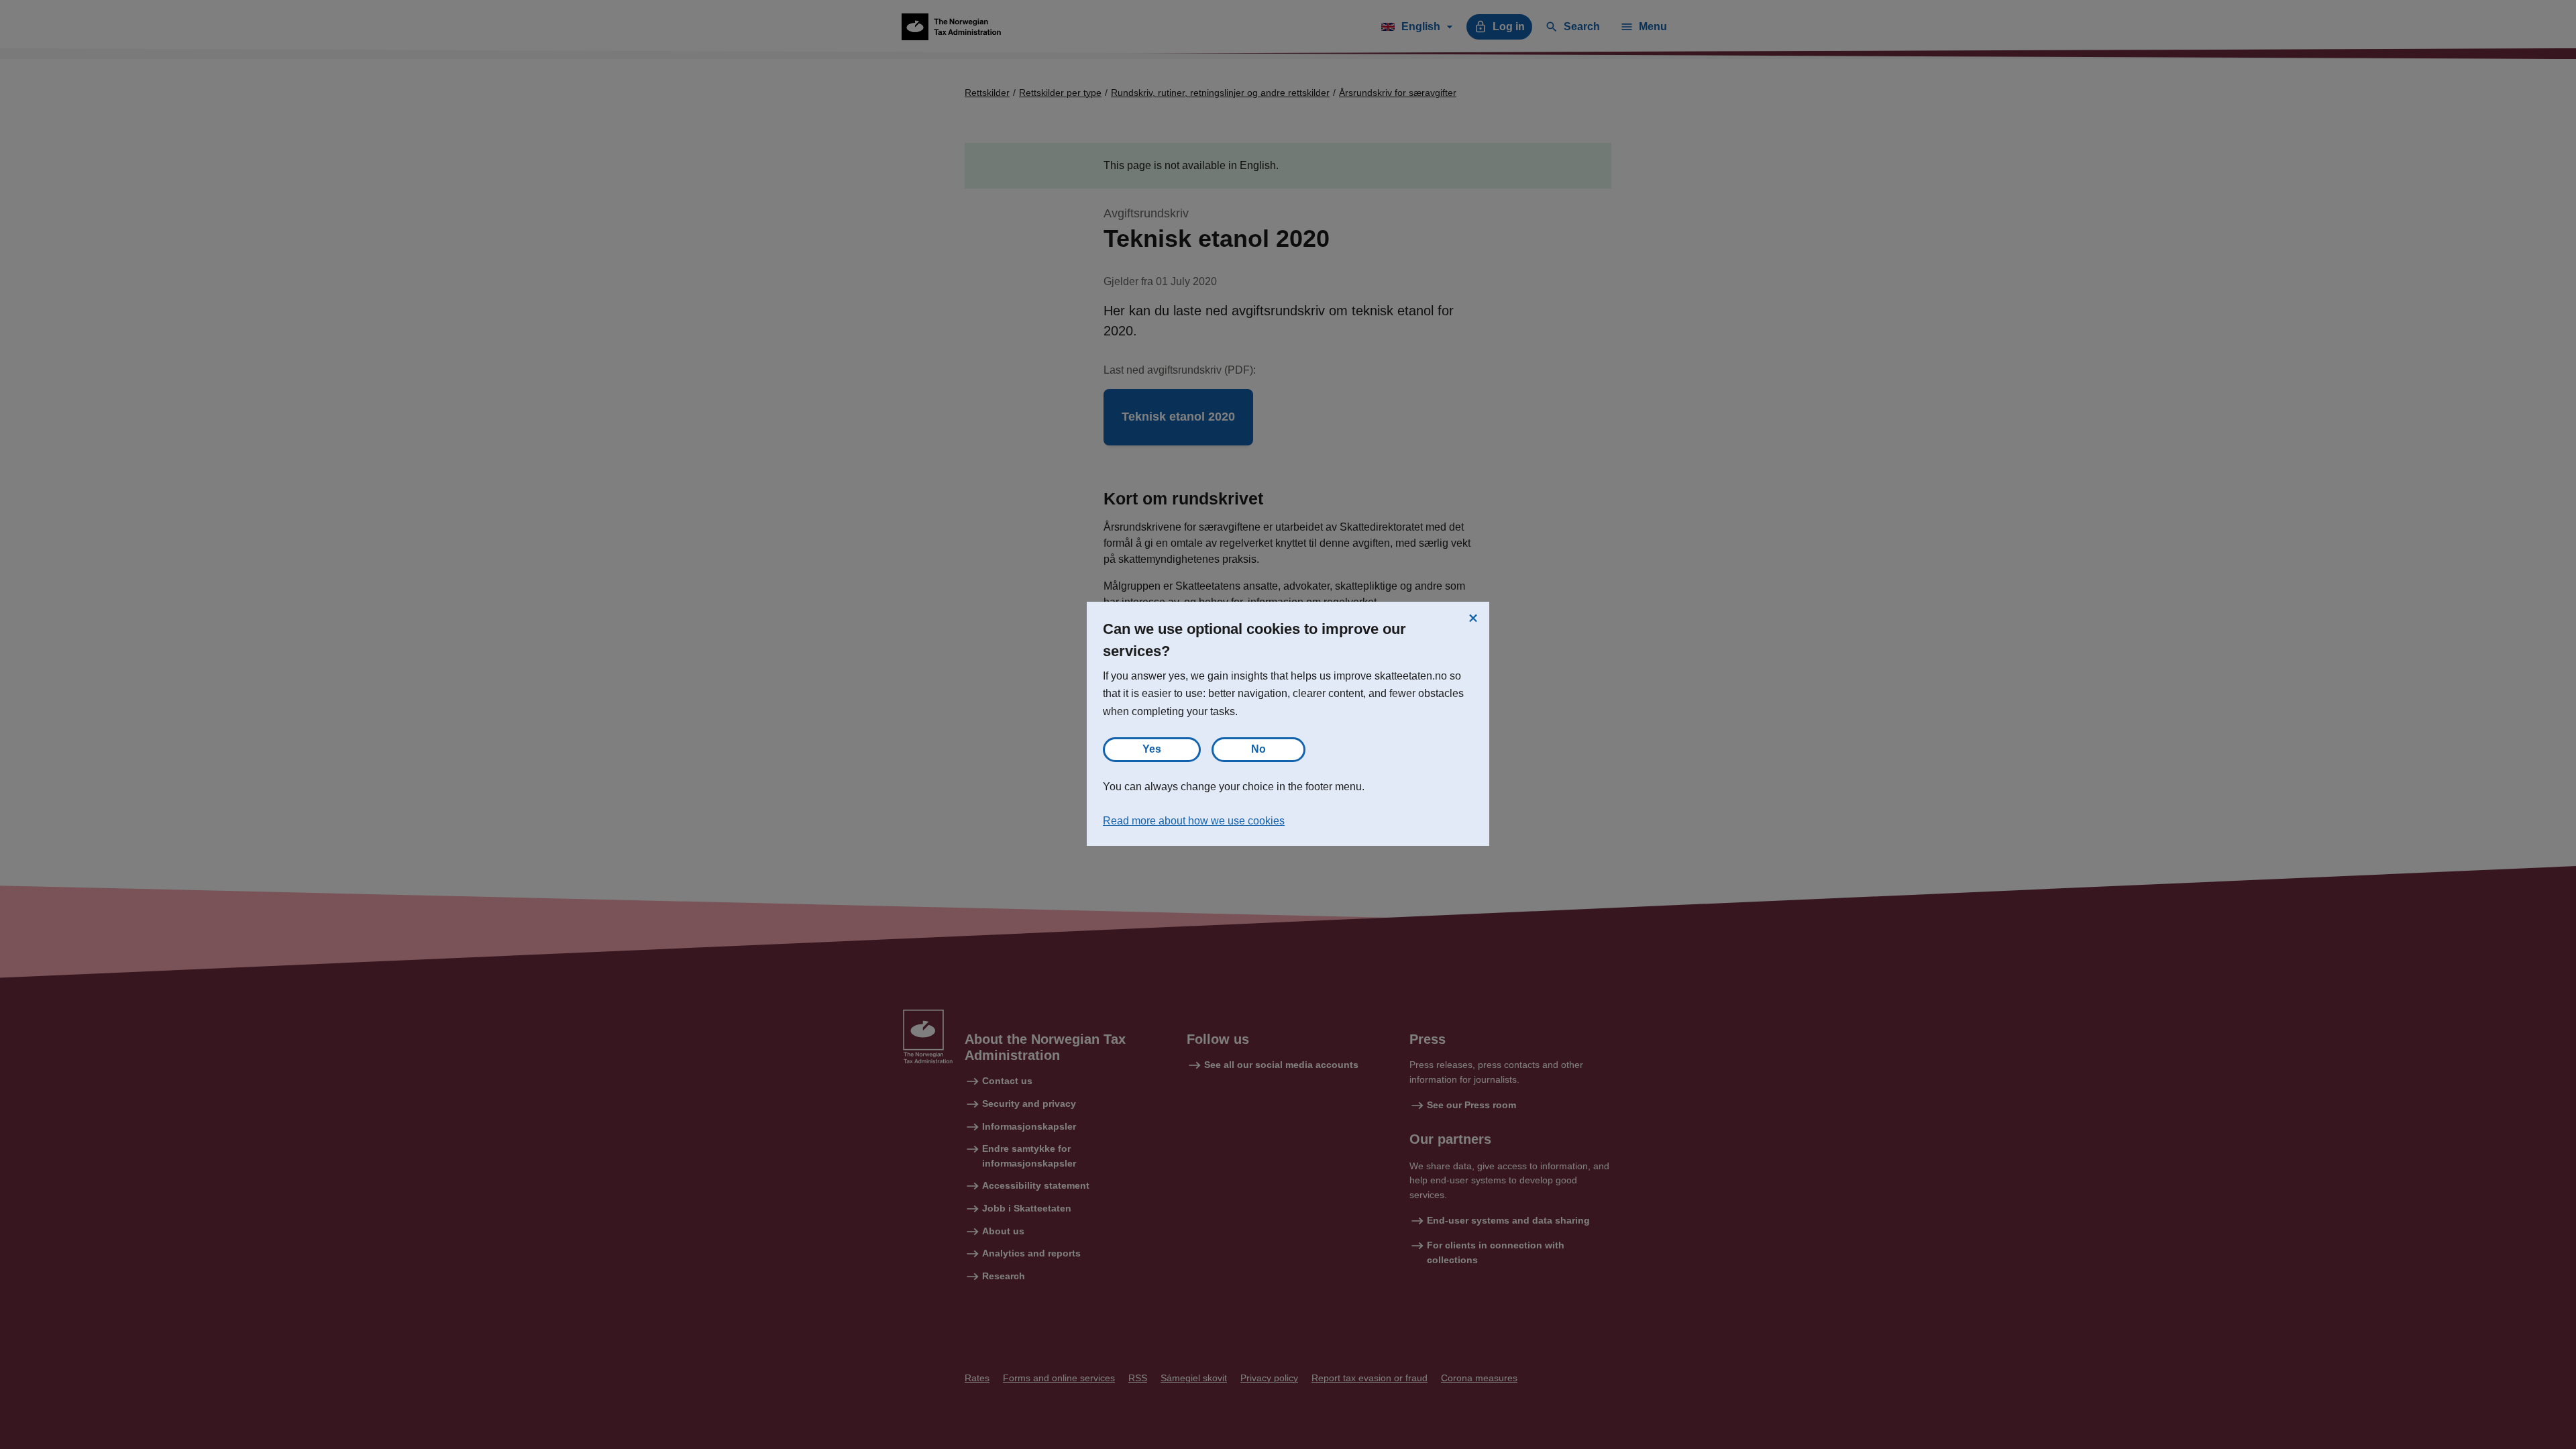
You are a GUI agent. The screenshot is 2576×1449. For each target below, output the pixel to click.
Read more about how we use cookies (1194, 821)
